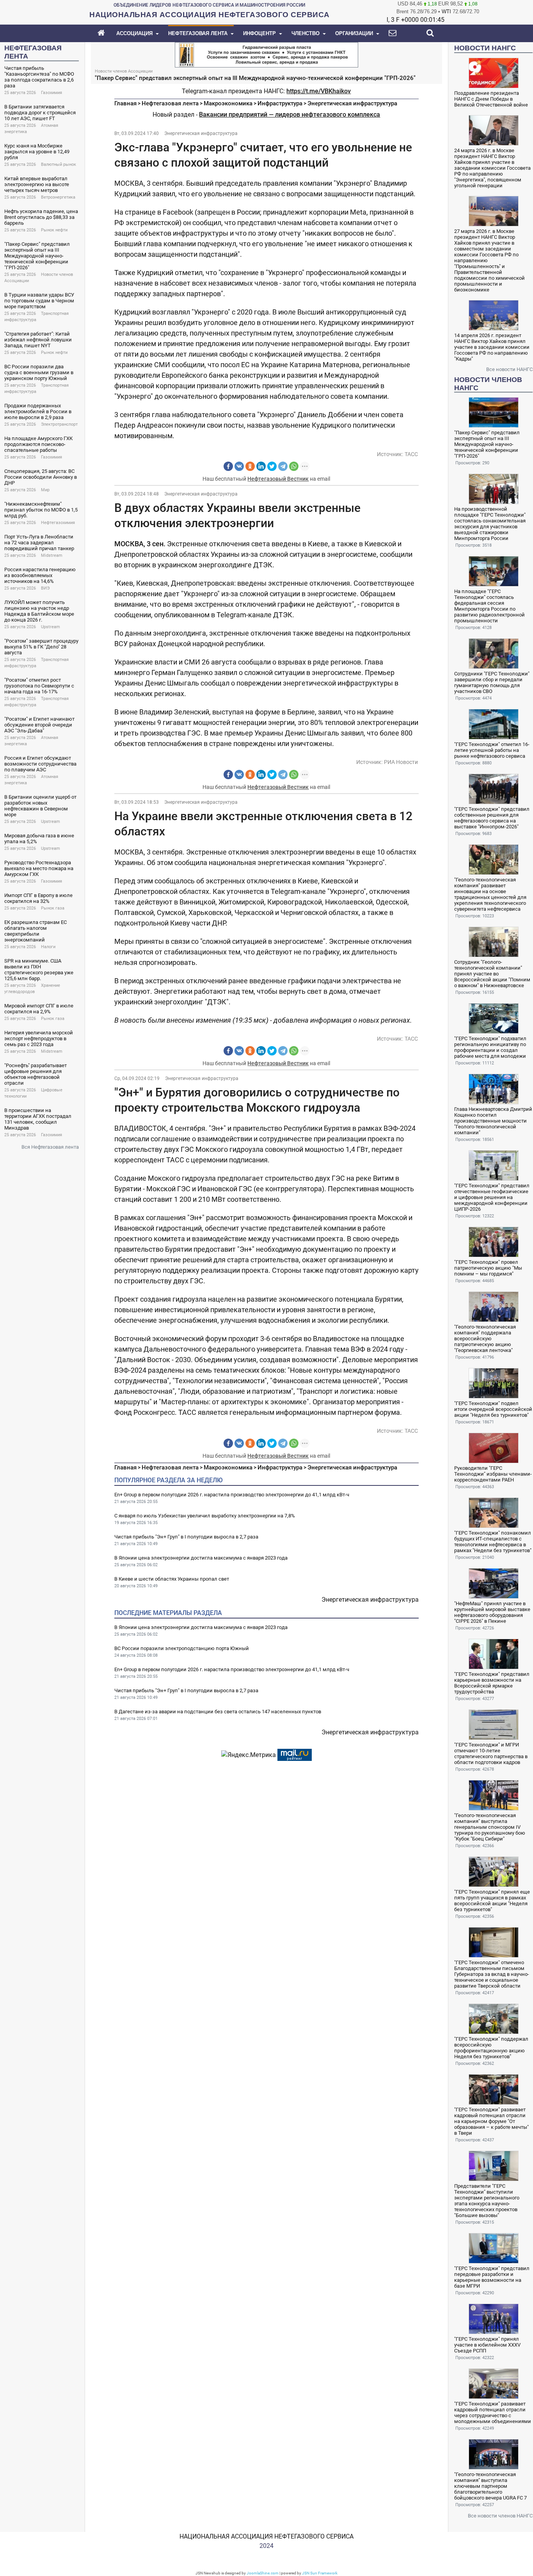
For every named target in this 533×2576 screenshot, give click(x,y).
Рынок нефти (54, 230)
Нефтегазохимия (58, 523)
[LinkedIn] (261, 466)
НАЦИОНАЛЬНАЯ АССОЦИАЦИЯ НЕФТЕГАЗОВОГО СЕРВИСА (266, 2536)
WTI (446, 12)
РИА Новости (401, 762)
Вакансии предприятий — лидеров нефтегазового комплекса (290, 115)
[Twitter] (272, 466)
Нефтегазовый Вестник (278, 479)
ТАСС (411, 454)
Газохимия (52, 93)
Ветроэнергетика (58, 197)
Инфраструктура (280, 103)
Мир (45, 490)
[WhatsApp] (294, 466)
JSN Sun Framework (320, 2573)
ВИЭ (45, 588)
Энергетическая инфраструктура (352, 103)
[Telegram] (283, 466)
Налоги (48, 947)
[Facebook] (228, 466)
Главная (125, 103)
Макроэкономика (228, 103)
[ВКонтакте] (239, 466)
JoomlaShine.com (263, 2573)
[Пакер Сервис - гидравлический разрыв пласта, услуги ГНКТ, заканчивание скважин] (266, 54)
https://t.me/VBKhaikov (319, 91)
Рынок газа (53, 908)
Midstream (52, 555)
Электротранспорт (59, 424)
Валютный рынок (59, 164)
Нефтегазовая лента (170, 103)
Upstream (51, 627)
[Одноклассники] (250, 466)
